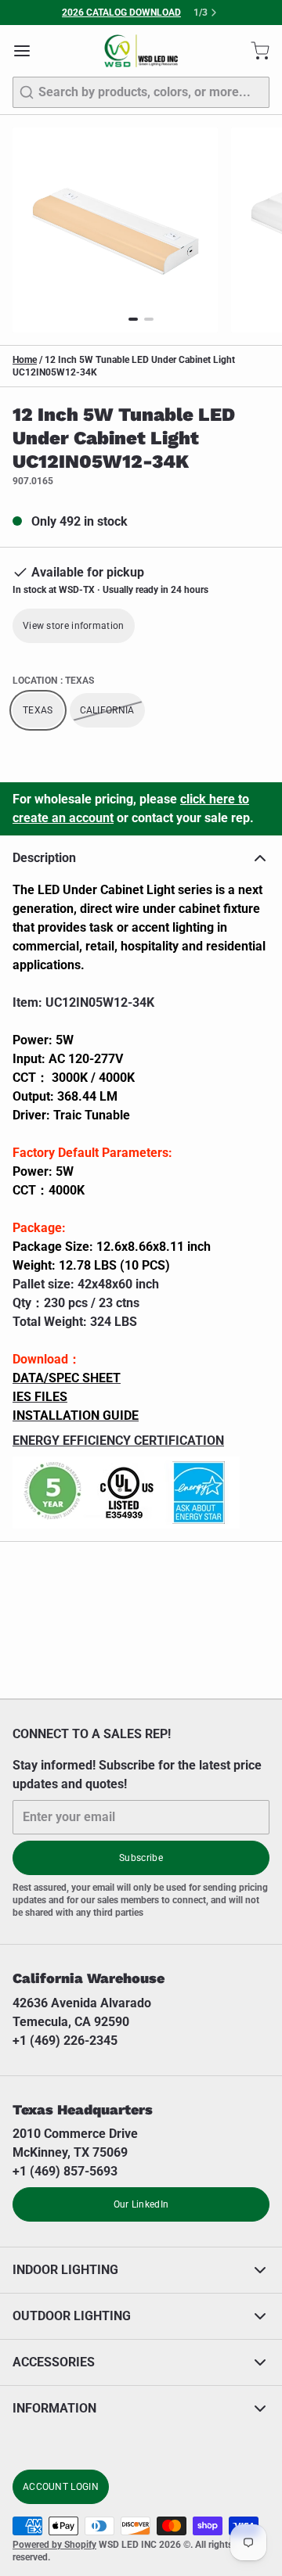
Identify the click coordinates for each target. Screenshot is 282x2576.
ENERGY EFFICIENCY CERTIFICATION (118, 1441)
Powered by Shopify (54, 2545)
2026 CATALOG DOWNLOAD (121, 13)
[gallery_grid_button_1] (149, 319)
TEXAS (38, 710)
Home (25, 360)
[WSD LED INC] (141, 51)
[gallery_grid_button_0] (133, 319)
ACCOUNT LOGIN (61, 2487)
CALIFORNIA (107, 710)
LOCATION (53, 681)
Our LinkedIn (141, 2204)
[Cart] (254, 51)
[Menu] (28, 51)
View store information (74, 626)
